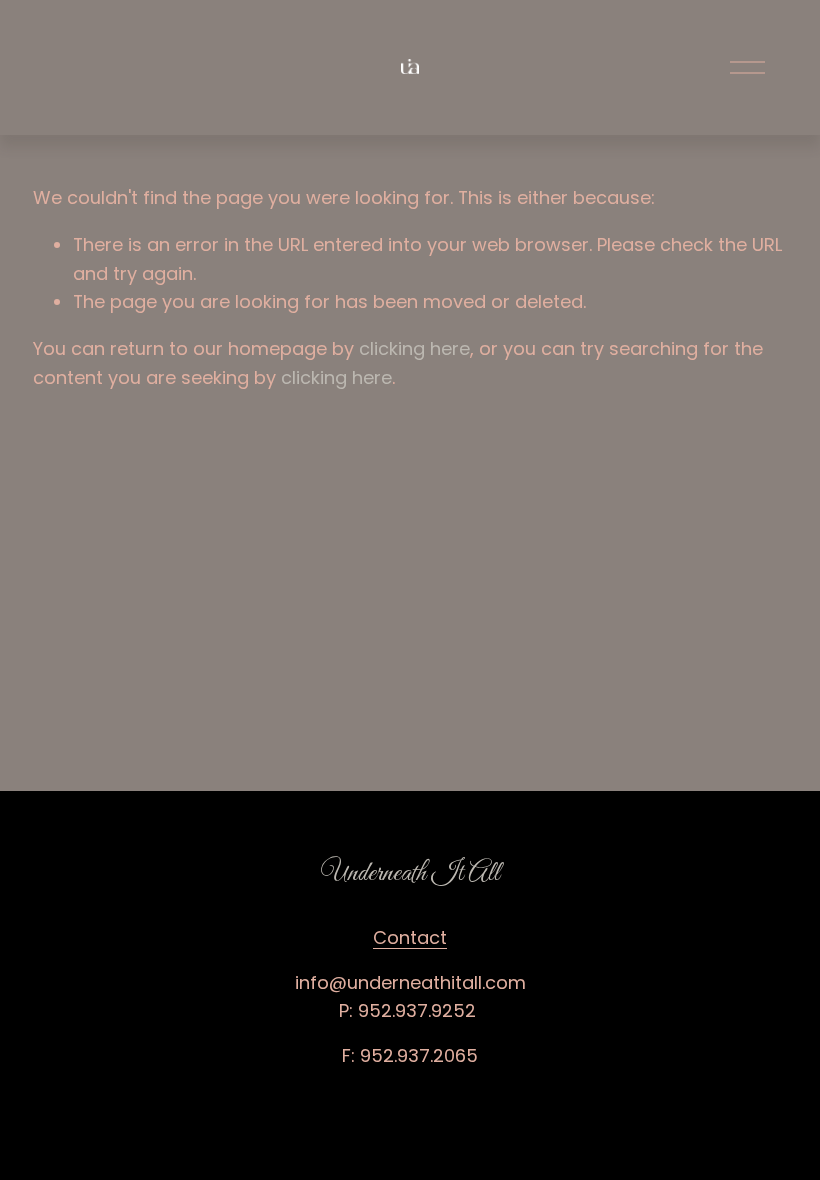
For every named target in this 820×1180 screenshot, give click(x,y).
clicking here (414, 348)
